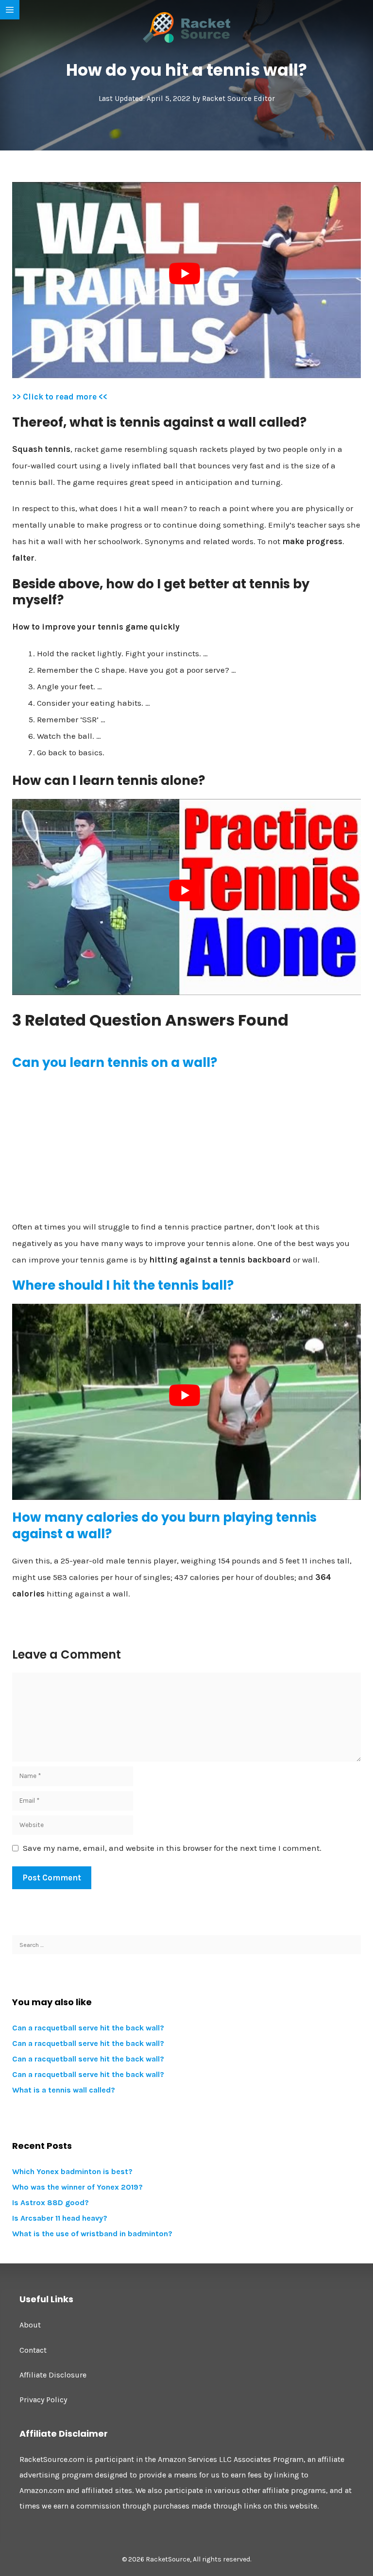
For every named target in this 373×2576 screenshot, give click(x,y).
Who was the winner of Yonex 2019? (77, 2187)
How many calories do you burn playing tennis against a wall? (164, 1526)
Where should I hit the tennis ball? (123, 1285)
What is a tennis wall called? (64, 2090)
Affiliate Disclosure (53, 2375)
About (30, 2325)
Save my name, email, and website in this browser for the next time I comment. (172, 1848)
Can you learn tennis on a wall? (115, 1063)
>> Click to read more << (60, 397)
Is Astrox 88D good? (51, 2202)
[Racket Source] (186, 27)
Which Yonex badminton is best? (72, 2171)
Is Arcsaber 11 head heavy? (60, 2218)
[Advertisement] (186, 1149)
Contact (33, 2350)
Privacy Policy (43, 2400)
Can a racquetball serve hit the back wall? (88, 2028)
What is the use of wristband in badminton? (92, 2234)
